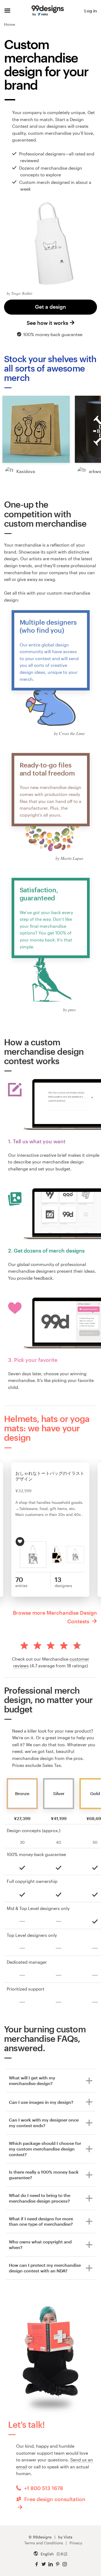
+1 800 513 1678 (43, 2488)
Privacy (76, 2543)
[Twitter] (44, 2564)
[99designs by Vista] (48, 11)
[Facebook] (37, 2564)
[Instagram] (65, 2564)
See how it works (47, 323)
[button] (36, 429)
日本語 (62, 2554)
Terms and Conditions (44, 2543)
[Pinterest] (58, 2564)
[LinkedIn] (51, 2564)
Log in (91, 11)
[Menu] (7, 11)
